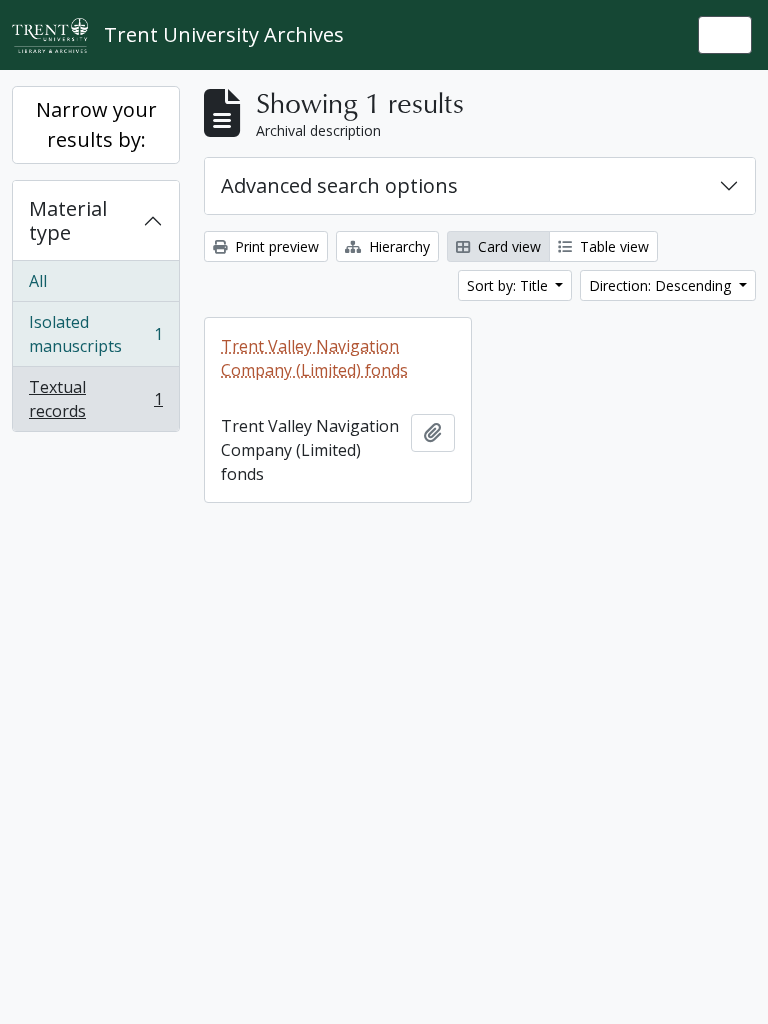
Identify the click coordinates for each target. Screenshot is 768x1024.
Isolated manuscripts (95, 334)
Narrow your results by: (96, 124)
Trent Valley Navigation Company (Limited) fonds (314, 358)
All (38, 281)
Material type (68, 220)
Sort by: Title (509, 285)
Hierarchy (397, 246)
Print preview (275, 246)
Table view (612, 246)
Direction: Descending (662, 285)
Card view (507, 246)
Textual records (95, 399)
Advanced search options (339, 185)
